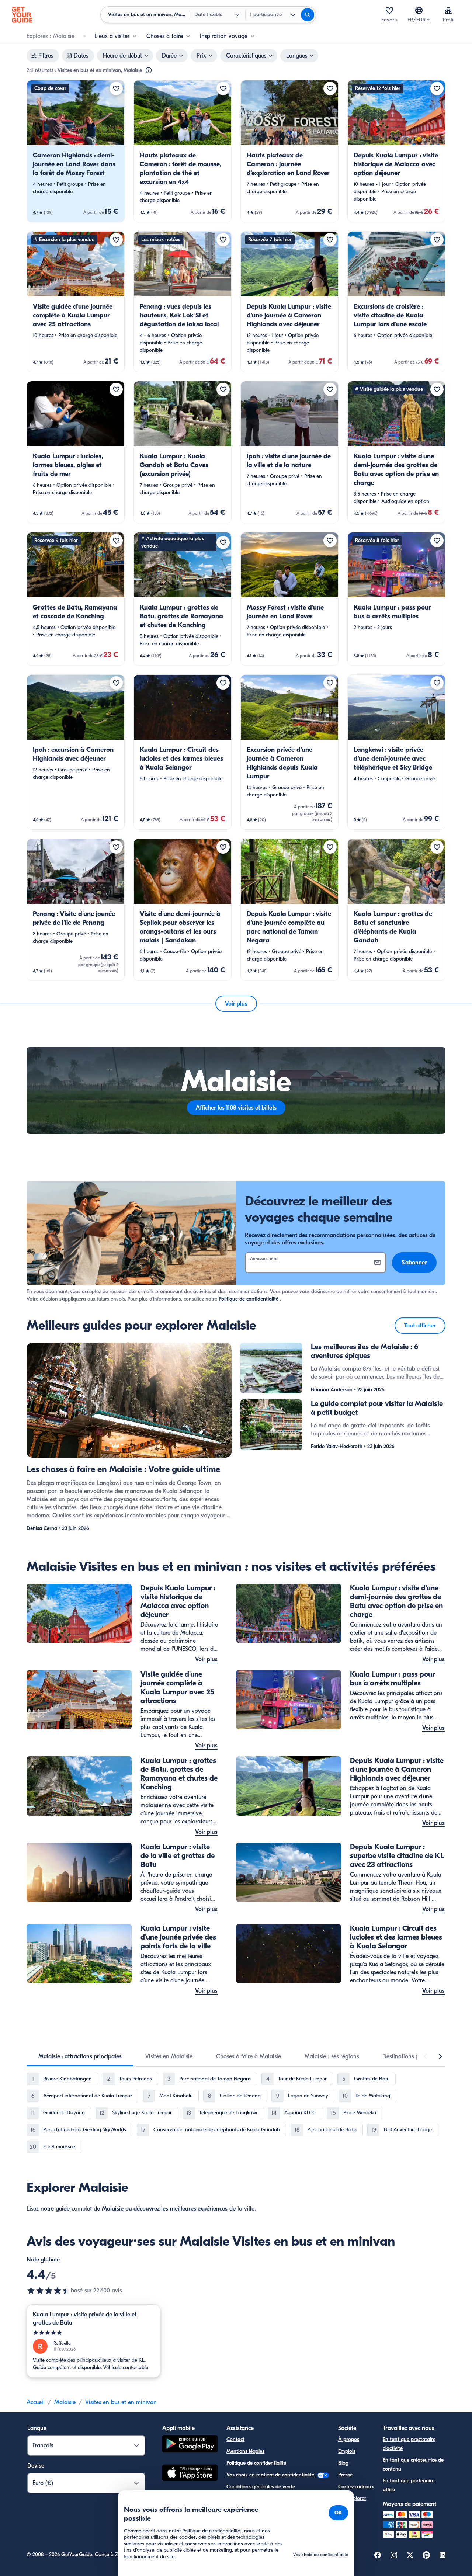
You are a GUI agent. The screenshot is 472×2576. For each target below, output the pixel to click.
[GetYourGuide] (22, 15)
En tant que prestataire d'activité (409, 2444)
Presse (345, 2475)
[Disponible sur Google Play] (190, 2445)
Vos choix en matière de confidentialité (271, 2475)
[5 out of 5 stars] (93, 2333)
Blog (343, 2463)
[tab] (80, 2056)
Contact (235, 2439)
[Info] (149, 70)
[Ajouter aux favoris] (116, 88)
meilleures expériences (199, 2209)
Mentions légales (245, 2451)
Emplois (347, 2451)
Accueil (36, 2402)
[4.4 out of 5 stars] (49, 2291)
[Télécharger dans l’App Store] (190, 2474)
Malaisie (113, 2209)
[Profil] (448, 10)
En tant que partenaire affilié (409, 2485)
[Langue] (419, 10)
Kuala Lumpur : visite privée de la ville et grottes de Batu (85, 2319)
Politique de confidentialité (249, 1299)
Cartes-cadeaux (356, 2487)
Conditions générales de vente (261, 2487)
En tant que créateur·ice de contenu (413, 2464)
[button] (76, 151)
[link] (76, 151)
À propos (349, 2439)
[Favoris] (389, 10)
